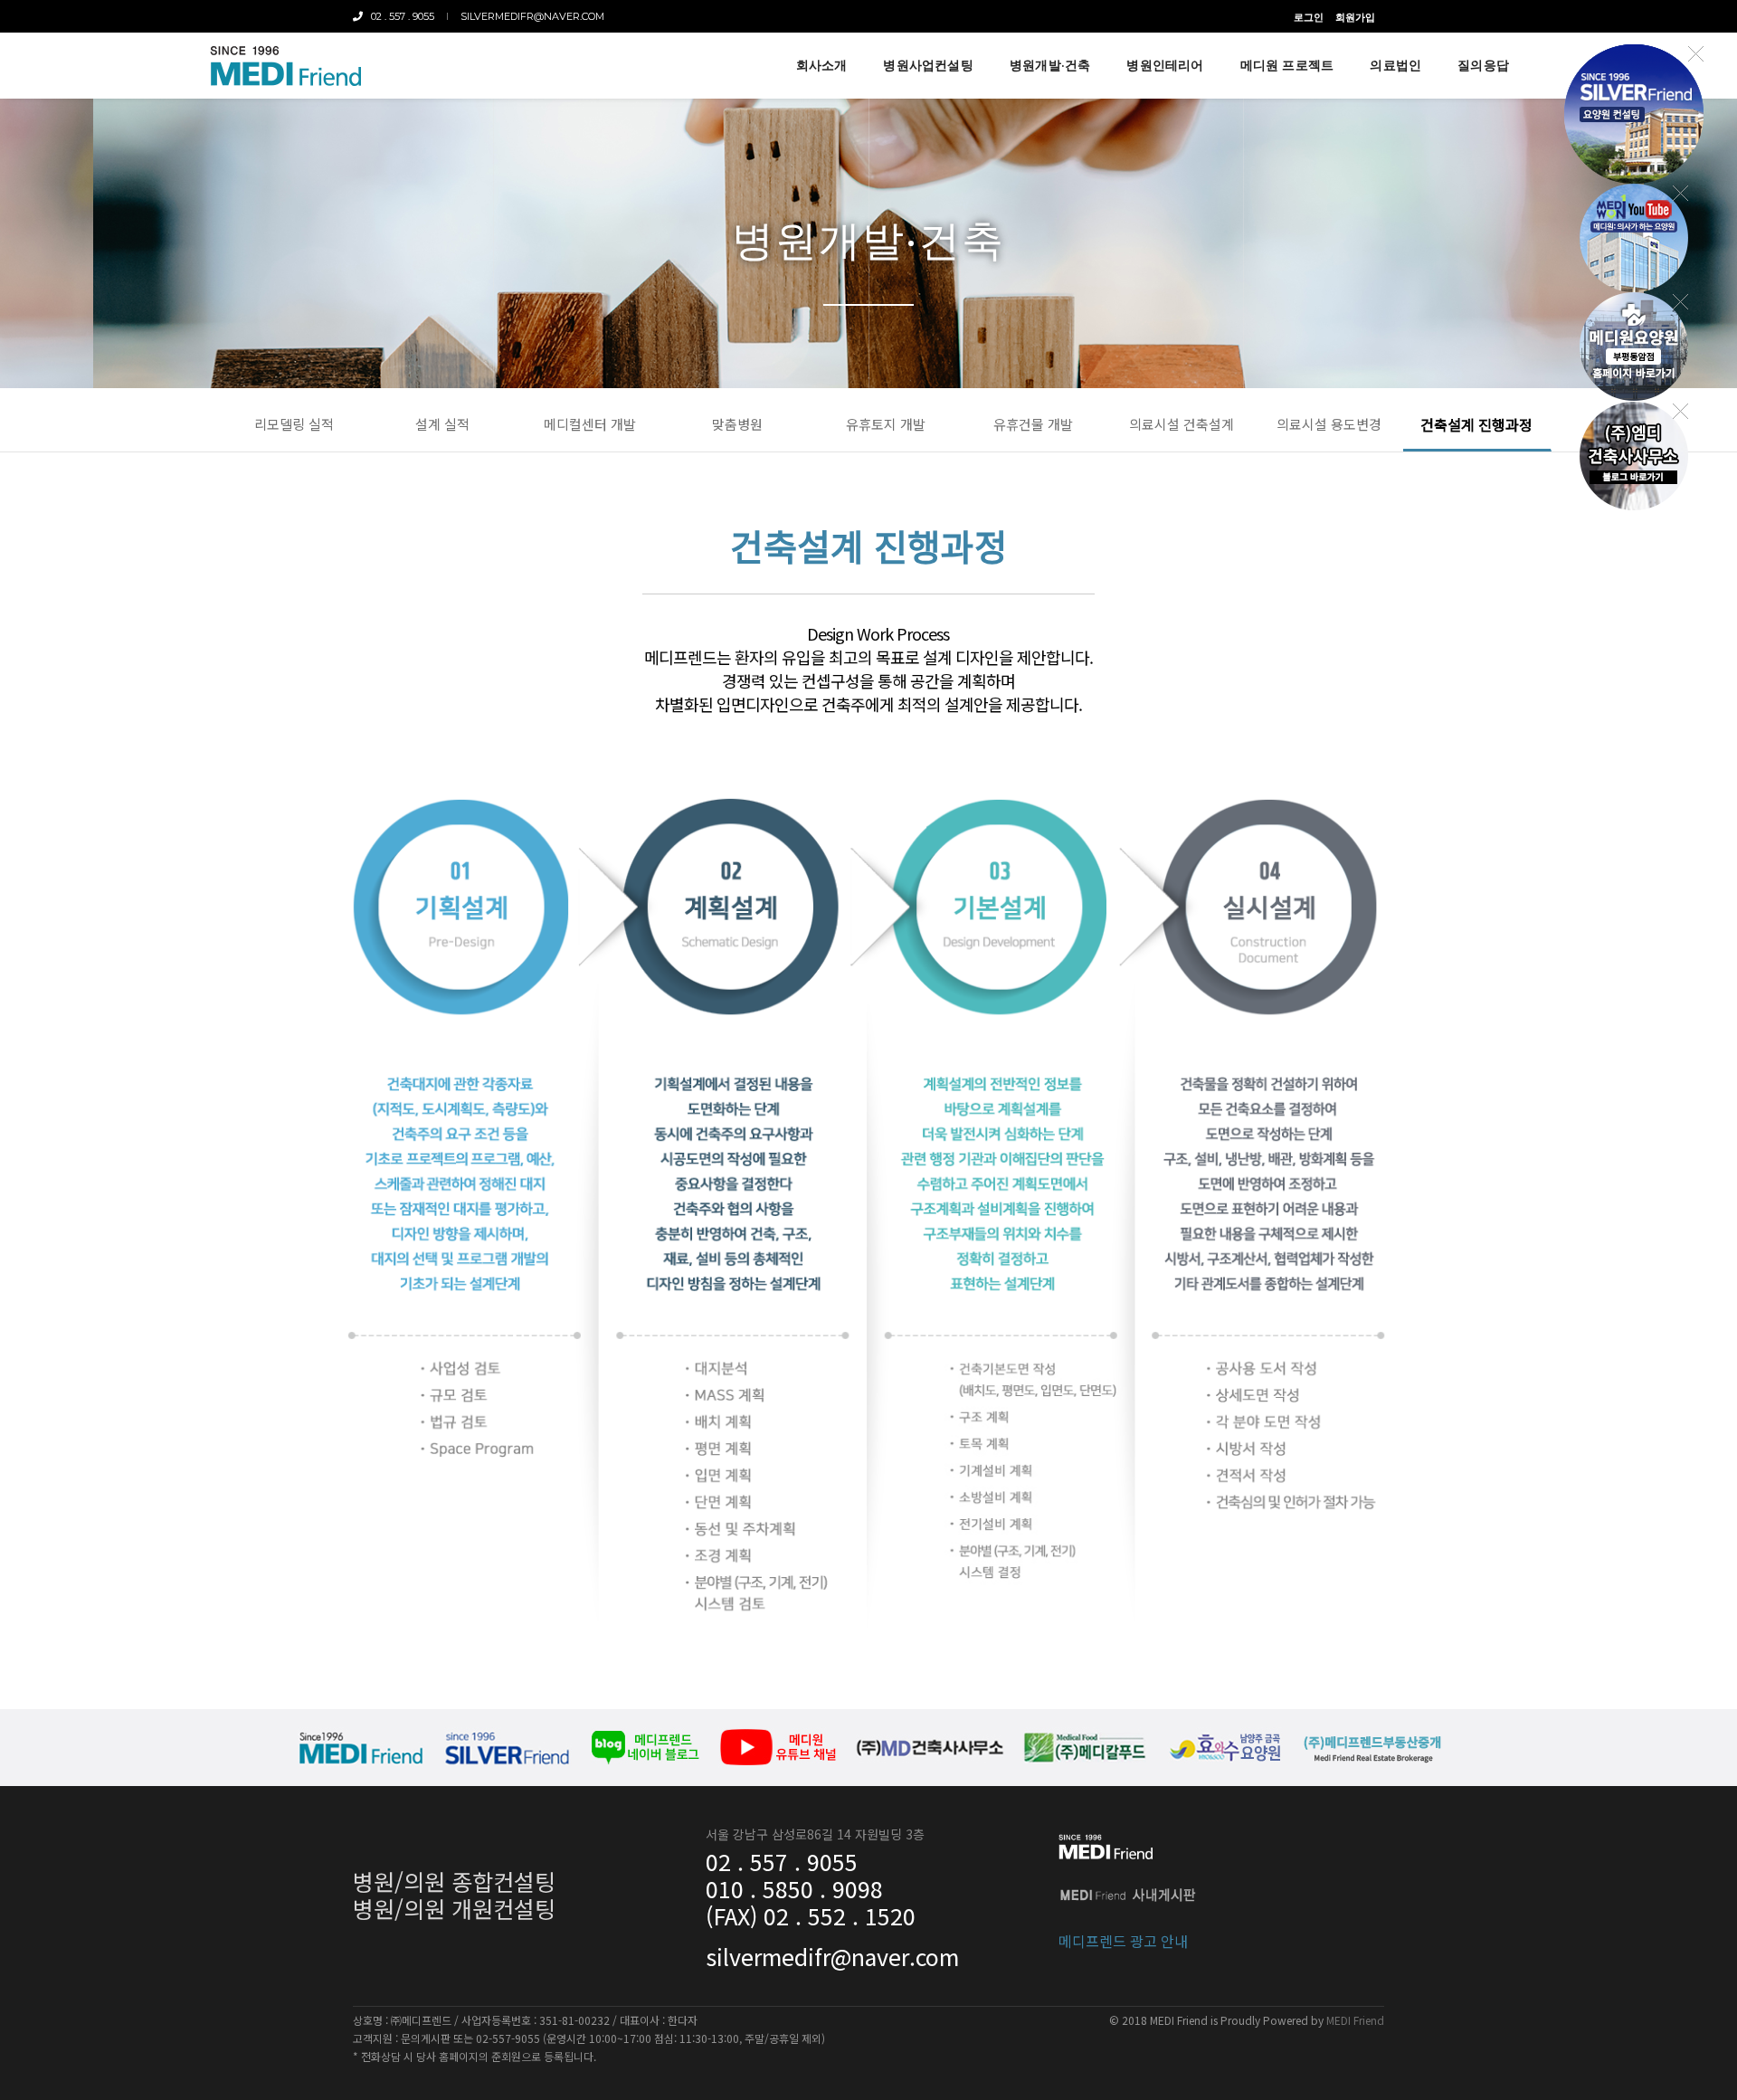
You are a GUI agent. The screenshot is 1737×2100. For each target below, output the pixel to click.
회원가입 (1355, 17)
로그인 (1309, 17)
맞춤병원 (737, 424)
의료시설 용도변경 (1329, 424)
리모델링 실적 (294, 424)
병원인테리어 (1165, 65)
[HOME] (285, 66)
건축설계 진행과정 (1476, 424)
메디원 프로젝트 (1287, 65)
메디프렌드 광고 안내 (1123, 1941)
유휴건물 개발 (1033, 424)
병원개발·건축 (1050, 65)
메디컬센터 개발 (590, 424)
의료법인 (1395, 65)
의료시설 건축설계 (1182, 424)
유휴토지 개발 (886, 424)
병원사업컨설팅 (928, 65)
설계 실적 (442, 424)
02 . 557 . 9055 (399, 16)
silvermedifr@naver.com (532, 16)
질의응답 (1483, 65)
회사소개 (822, 65)
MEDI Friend (1355, 2020)
